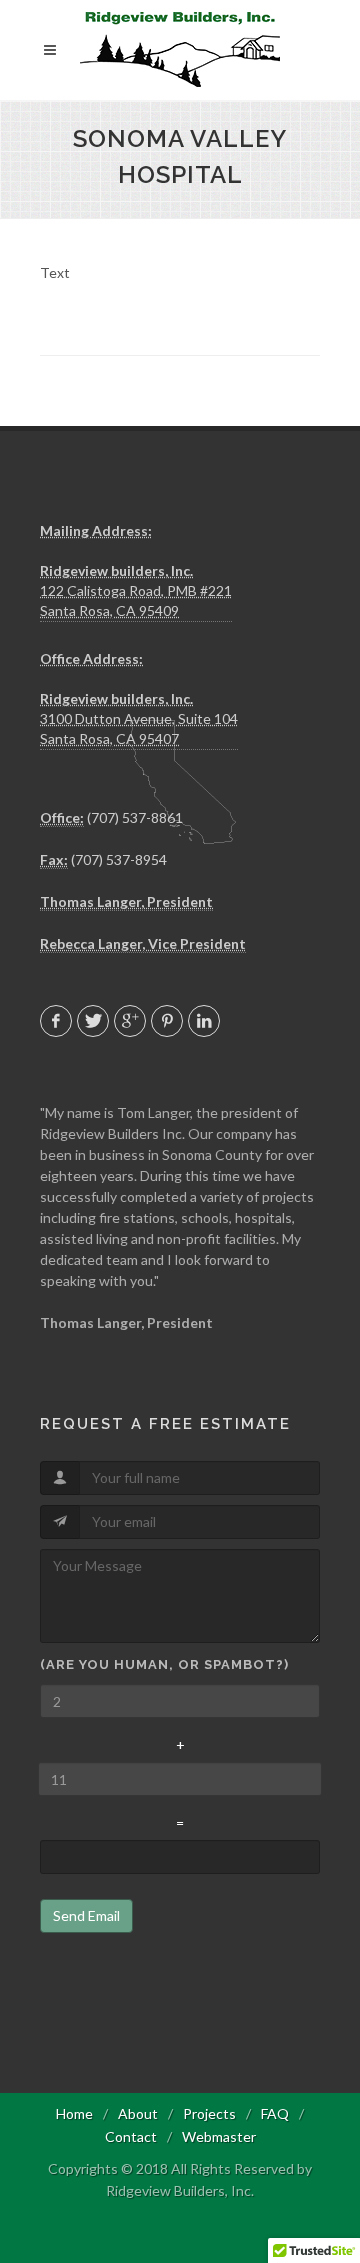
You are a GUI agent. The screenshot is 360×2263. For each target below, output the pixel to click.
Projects (209, 2113)
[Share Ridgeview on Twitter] (93, 1021)
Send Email (86, 1915)
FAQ (275, 2113)
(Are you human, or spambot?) (164, 1664)
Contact (131, 2136)
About (138, 2113)
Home (74, 2113)
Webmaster (219, 2136)
